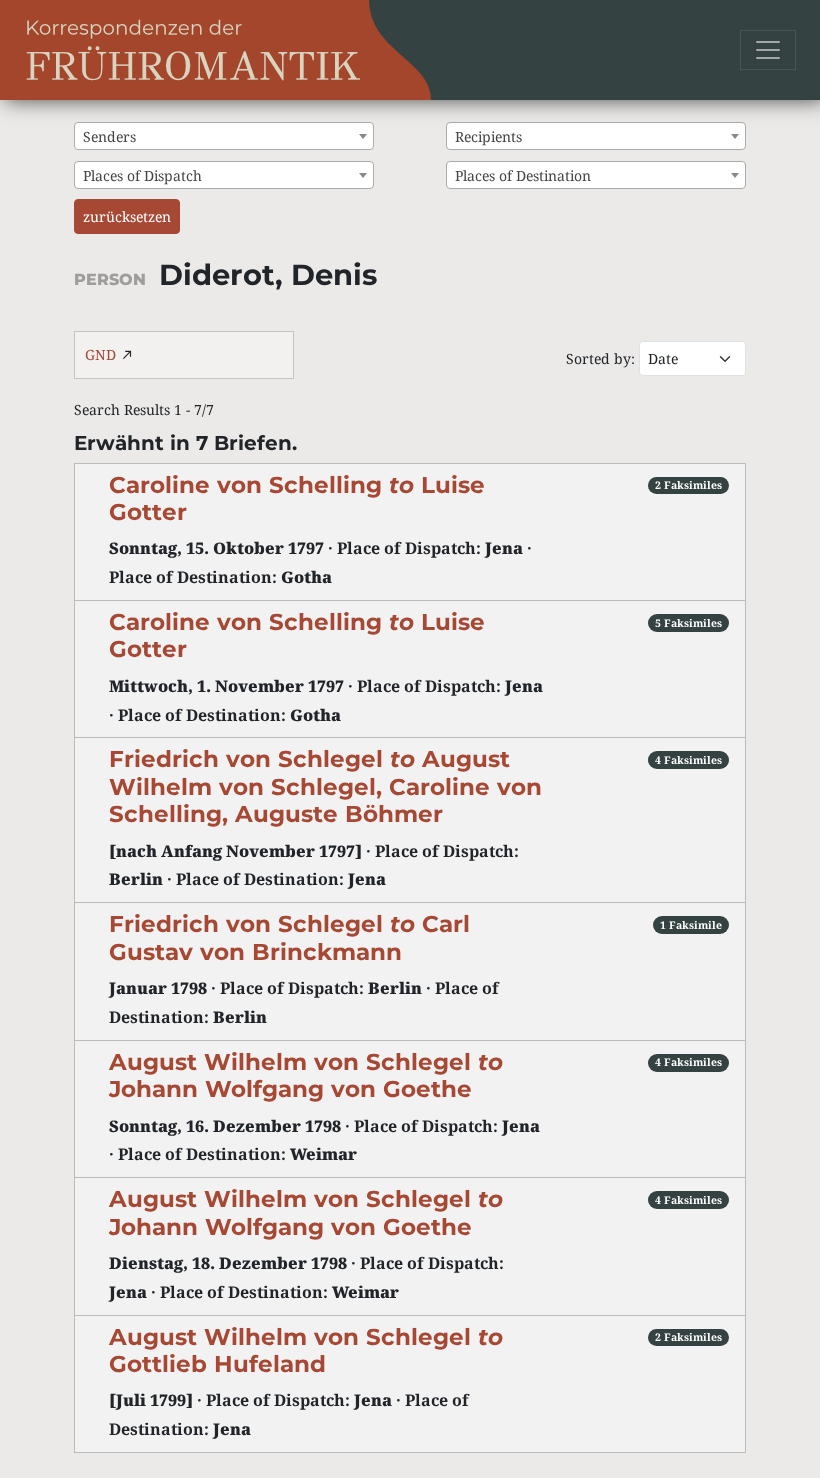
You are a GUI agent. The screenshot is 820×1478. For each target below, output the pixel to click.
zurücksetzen (127, 216)
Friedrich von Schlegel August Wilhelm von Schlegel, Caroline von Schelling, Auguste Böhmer (325, 786)
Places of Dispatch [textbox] (142, 175)
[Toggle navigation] (768, 50)
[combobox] (224, 136)
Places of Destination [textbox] (523, 175)
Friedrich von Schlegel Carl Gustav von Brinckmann (289, 937)
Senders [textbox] (109, 136)
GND (100, 354)
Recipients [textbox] (488, 136)
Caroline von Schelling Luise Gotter (297, 498)
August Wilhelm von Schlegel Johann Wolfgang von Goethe (306, 1075)
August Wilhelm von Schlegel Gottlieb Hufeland (306, 1350)
